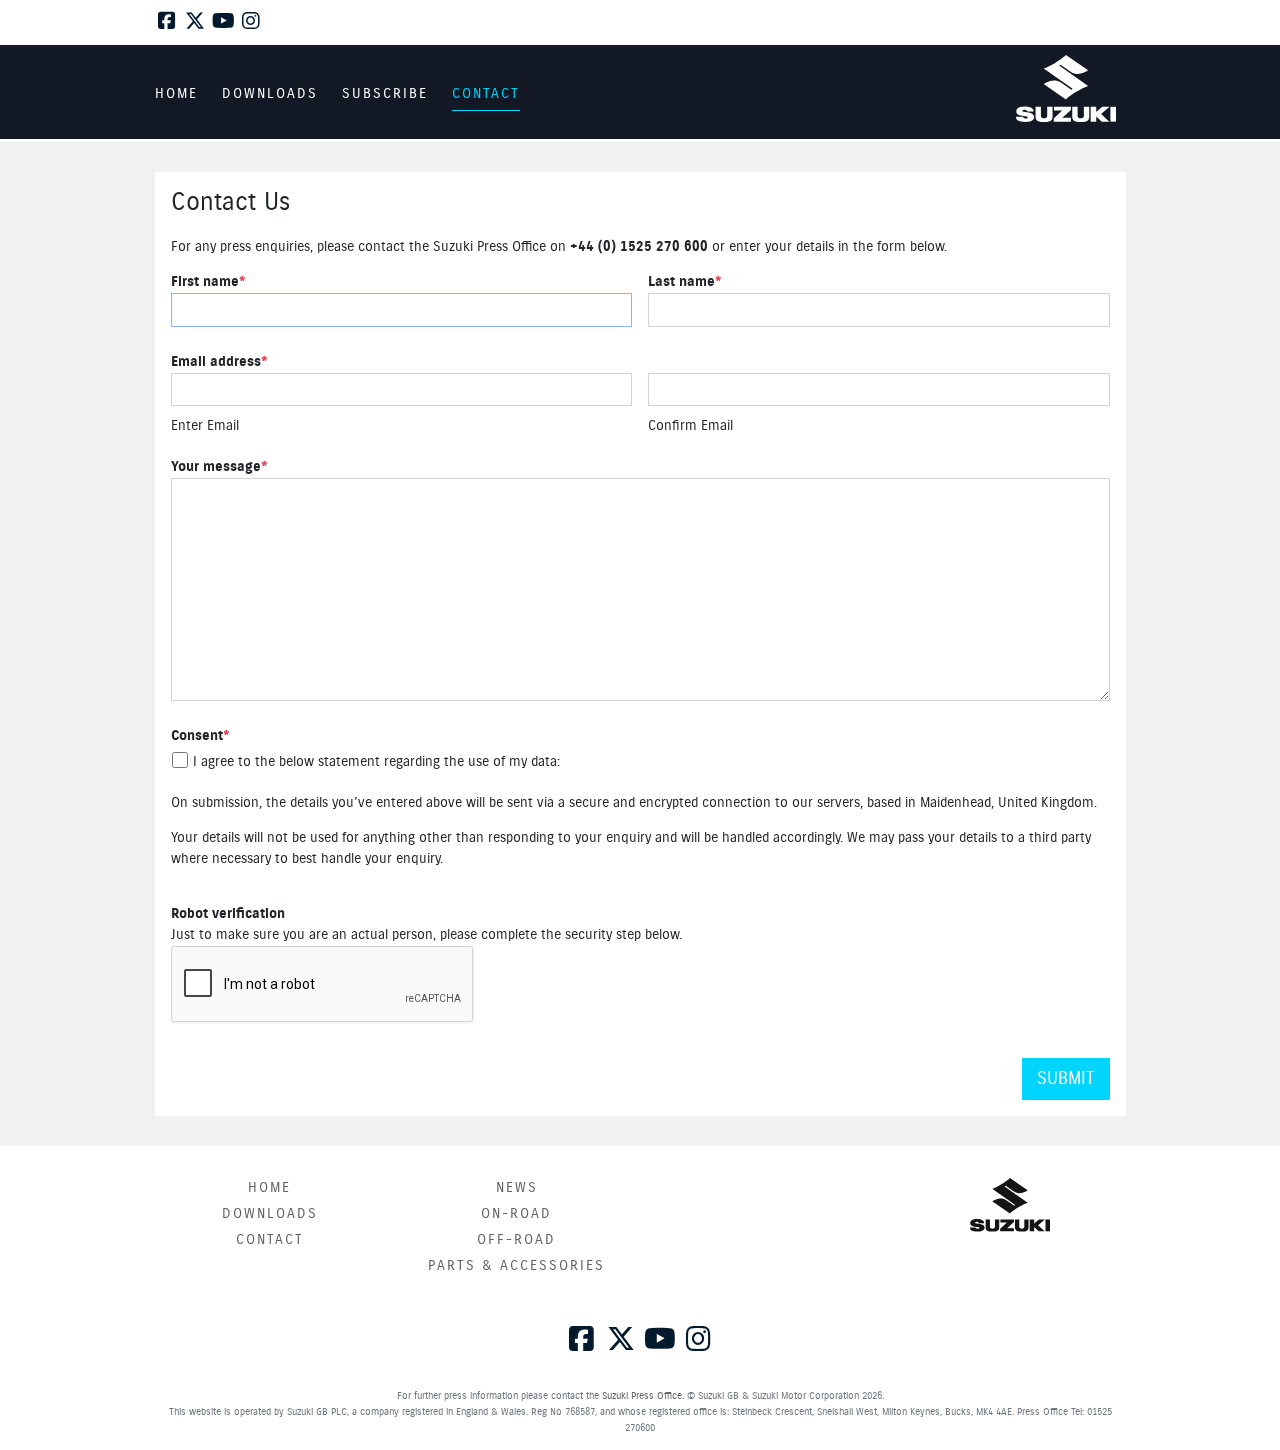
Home (269, 1188)
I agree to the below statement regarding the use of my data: (376, 762)
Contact (270, 1240)
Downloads (270, 1214)
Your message (219, 467)
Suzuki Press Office (642, 1396)
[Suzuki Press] (1066, 88)
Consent (200, 736)
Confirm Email (690, 426)
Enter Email (205, 426)
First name (208, 282)
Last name (685, 282)
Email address (219, 362)
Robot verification (228, 914)
